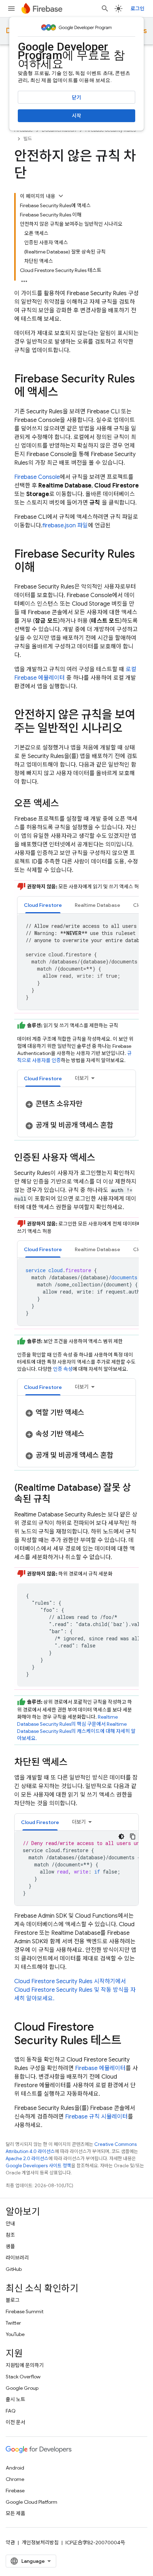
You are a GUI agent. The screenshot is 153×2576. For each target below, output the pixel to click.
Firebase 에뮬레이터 (100, 2068)
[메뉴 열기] (11, 9)
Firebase (15, 2491)
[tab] (43, 905)
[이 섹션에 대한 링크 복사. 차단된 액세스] (75, 1763)
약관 (10, 2543)
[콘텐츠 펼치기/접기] (61, 196)
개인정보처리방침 (40, 2543)
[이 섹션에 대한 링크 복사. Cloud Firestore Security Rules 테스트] (128, 2041)
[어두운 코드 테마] (121, 1836)
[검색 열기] (105, 9)
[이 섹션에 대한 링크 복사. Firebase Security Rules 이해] (42, 568)
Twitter (13, 2323)
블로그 (13, 2300)
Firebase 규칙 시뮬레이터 (96, 2117)
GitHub (14, 2269)
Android (15, 2468)
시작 (76, 116)
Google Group (22, 2388)
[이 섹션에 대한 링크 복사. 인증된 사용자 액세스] (102, 1158)
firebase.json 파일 (65, 526)
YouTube (15, 2334)
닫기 (76, 98)
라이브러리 (17, 2258)
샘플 (10, 2246)
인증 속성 (63, 1369)
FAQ (11, 2411)
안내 (10, 2224)
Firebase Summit (25, 2311)
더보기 (82, 1078)
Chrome (15, 2479)
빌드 (28, 139)
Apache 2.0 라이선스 (27, 2159)
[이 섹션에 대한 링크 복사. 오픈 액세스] (66, 804)
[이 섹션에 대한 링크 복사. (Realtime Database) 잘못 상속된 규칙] (58, 1500)
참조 (10, 2235)
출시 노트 (15, 2399)
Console (37, 477)
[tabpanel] (76, 1115)
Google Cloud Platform (31, 2502)
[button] (43, 905)
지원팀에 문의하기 (25, 2365)
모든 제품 (15, 2513)
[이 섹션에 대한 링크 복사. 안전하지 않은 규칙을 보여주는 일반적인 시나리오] (130, 729)
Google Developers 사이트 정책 (38, 2166)
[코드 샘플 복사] (133, 1836)
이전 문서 (15, 2422)
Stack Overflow (23, 2377)
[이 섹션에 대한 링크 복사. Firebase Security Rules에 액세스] (65, 393)
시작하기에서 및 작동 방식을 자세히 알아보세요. (75, 1990)
